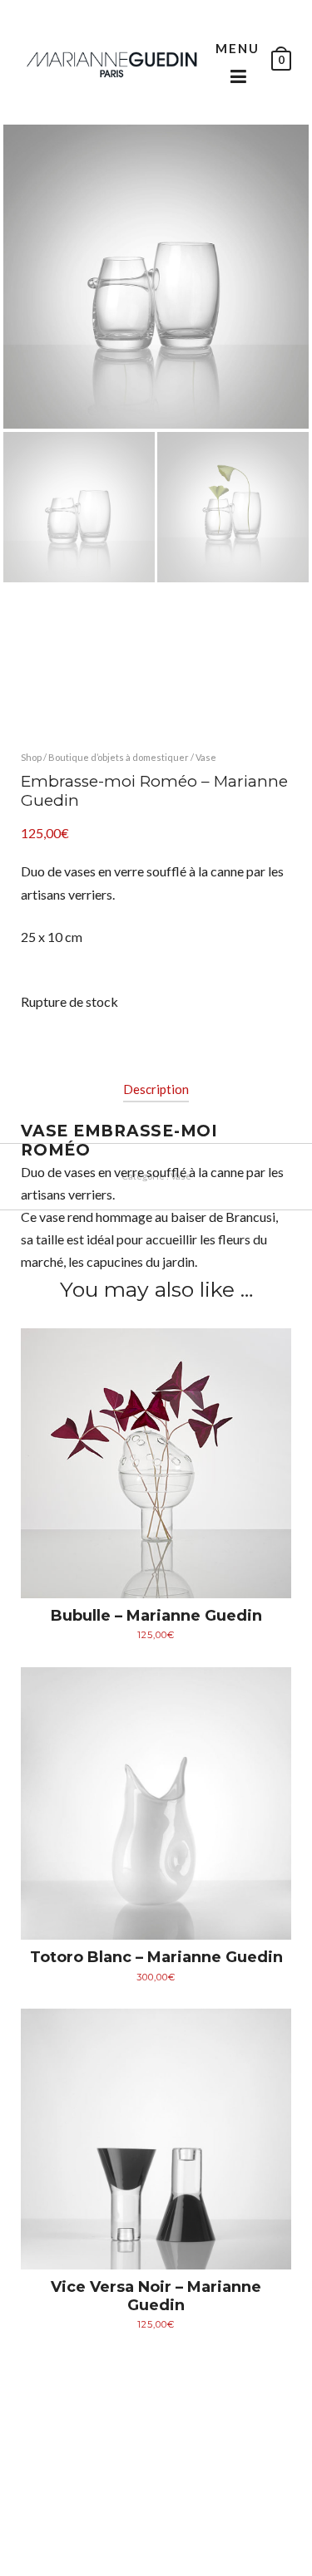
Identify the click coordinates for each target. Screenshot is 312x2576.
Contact (223, 2547)
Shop (31, 757)
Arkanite (187, 2532)
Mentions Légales (249, 2532)
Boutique (104, 2547)
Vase (206, 757)
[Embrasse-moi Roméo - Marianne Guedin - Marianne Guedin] (112, 62)
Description (156, 1089)
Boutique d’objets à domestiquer (119, 757)
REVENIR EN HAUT (63, 2478)
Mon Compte (165, 2547)
